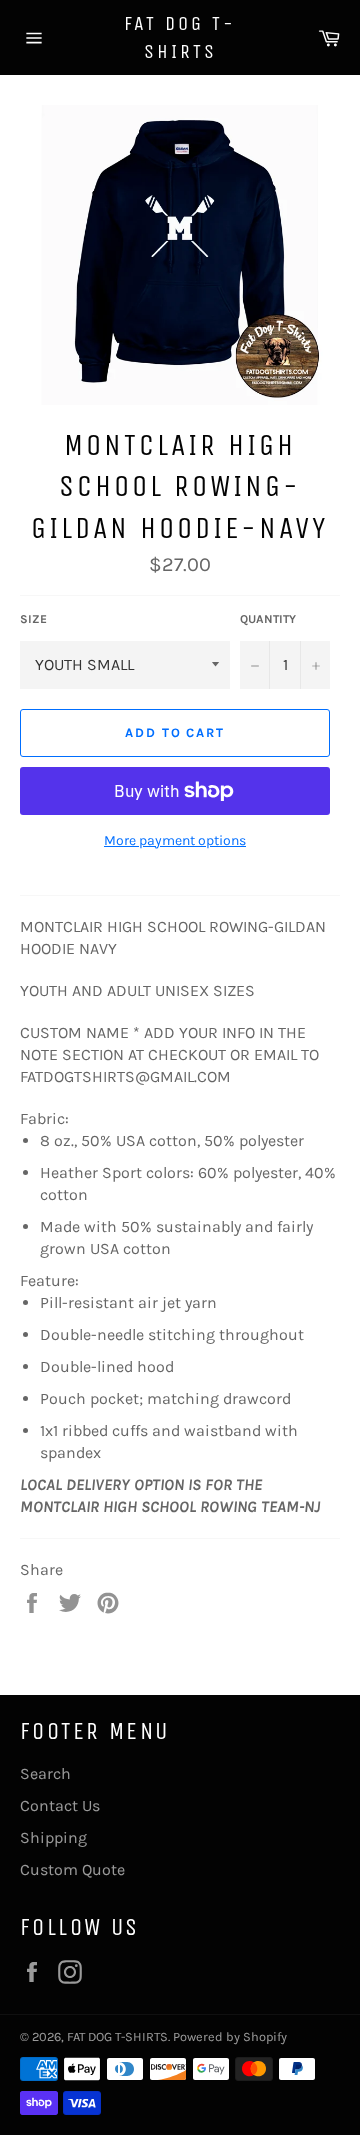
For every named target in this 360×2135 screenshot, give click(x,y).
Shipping (53, 1837)
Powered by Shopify (230, 2036)
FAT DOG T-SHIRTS (180, 37)
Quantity (268, 619)
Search (45, 1773)
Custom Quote (72, 1869)
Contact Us (60, 1805)
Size (33, 619)
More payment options (175, 840)
